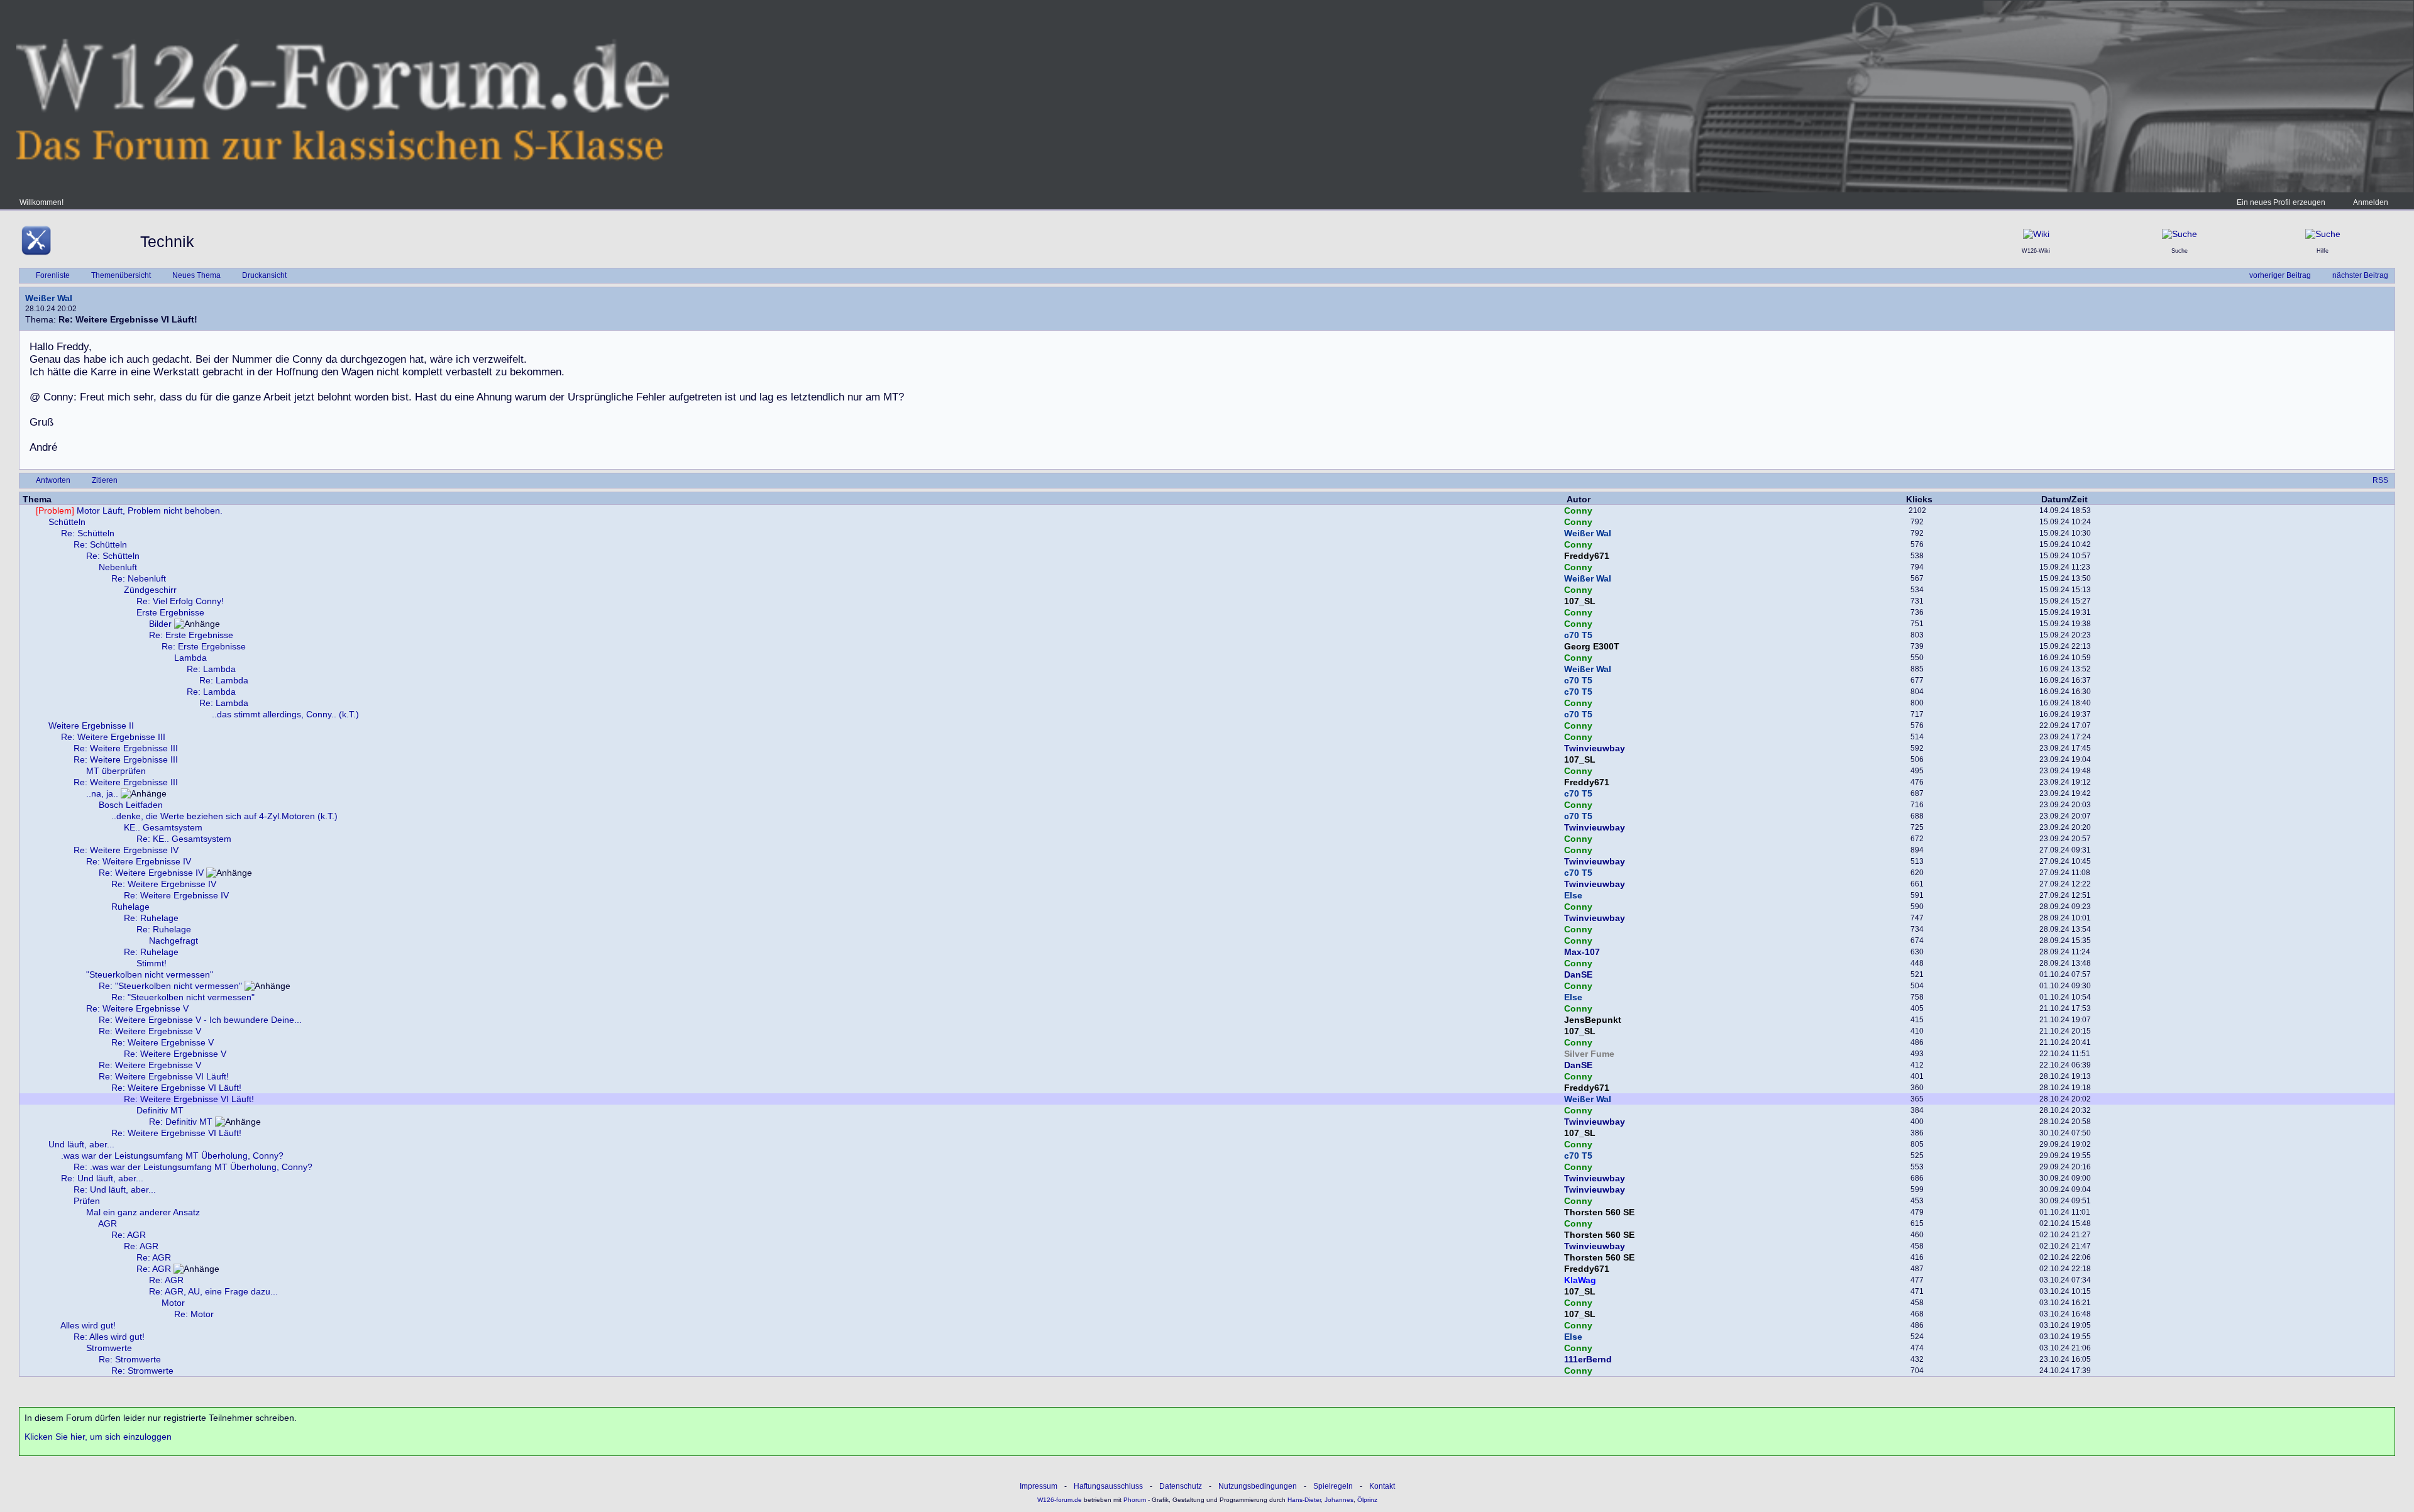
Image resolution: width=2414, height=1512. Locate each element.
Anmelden (2371, 202)
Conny (1578, 510)
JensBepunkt (1593, 1020)
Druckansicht (264, 275)
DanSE (1578, 974)
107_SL (1580, 601)
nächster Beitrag (2360, 275)
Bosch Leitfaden (131, 805)
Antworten (53, 480)
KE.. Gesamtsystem (163, 827)
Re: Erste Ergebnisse (191, 635)
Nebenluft (118, 567)
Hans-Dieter (1304, 1500)
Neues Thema (196, 275)
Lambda (190, 658)
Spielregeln (1333, 1486)
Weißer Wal (49, 298)
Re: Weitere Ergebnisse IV (126, 850)
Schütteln (67, 522)
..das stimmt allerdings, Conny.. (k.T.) (285, 714)
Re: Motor (194, 1314)
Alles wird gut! (88, 1325)
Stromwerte (109, 1348)
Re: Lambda (211, 669)
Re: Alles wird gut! (109, 1337)
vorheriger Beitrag (2280, 275)
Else (1573, 895)
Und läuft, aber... (81, 1144)
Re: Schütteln (88, 533)
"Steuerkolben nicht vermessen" (150, 974)
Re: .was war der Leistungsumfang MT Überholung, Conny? (193, 1167)
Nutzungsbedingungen (1258, 1486)
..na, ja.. (102, 793)
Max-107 (1582, 952)
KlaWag (1580, 1280)
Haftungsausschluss (1108, 1486)
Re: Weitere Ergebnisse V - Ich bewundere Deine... (200, 1020)
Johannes (1339, 1500)
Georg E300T (1592, 646)
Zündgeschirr (150, 590)
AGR (107, 1223)
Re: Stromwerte (130, 1359)
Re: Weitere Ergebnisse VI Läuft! (164, 1076)
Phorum (1134, 1500)
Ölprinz (1367, 1500)
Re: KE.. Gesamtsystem (184, 839)
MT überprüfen (116, 771)
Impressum (1039, 1486)
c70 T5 (1578, 635)
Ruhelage (130, 907)
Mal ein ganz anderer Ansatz (143, 1212)
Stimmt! (152, 963)
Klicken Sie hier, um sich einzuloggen (98, 1437)
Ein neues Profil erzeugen (2281, 202)
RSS (2380, 480)
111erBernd (1588, 1359)
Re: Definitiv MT (181, 1122)
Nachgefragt (174, 941)
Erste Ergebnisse (170, 612)
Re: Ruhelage (151, 918)
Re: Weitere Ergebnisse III (113, 737)
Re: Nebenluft (139, 578)
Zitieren (105, 480)
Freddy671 (1587, 556)
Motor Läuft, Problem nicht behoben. (129, 510)
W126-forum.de (1060, 1500)
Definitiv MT (160, 1110)
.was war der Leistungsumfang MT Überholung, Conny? (172, 1156)
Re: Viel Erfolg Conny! (180, 601)
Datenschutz (1181, 1486)
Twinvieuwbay (1595, 748)
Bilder (160, 624)
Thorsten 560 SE (1599, 1212)
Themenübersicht (121, 275)
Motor (173, 1303)
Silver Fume (1589, 1054)
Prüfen (87, 1201)
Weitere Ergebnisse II (91, 726)
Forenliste (53, 275)
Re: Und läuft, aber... (102, 1178)
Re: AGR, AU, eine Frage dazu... (213, 1291)
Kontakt (1382, 1486)
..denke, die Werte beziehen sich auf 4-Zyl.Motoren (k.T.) (224, 816)
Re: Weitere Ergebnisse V (137, 1008)
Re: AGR (129, 1235)
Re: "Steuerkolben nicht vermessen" (170, 986)
